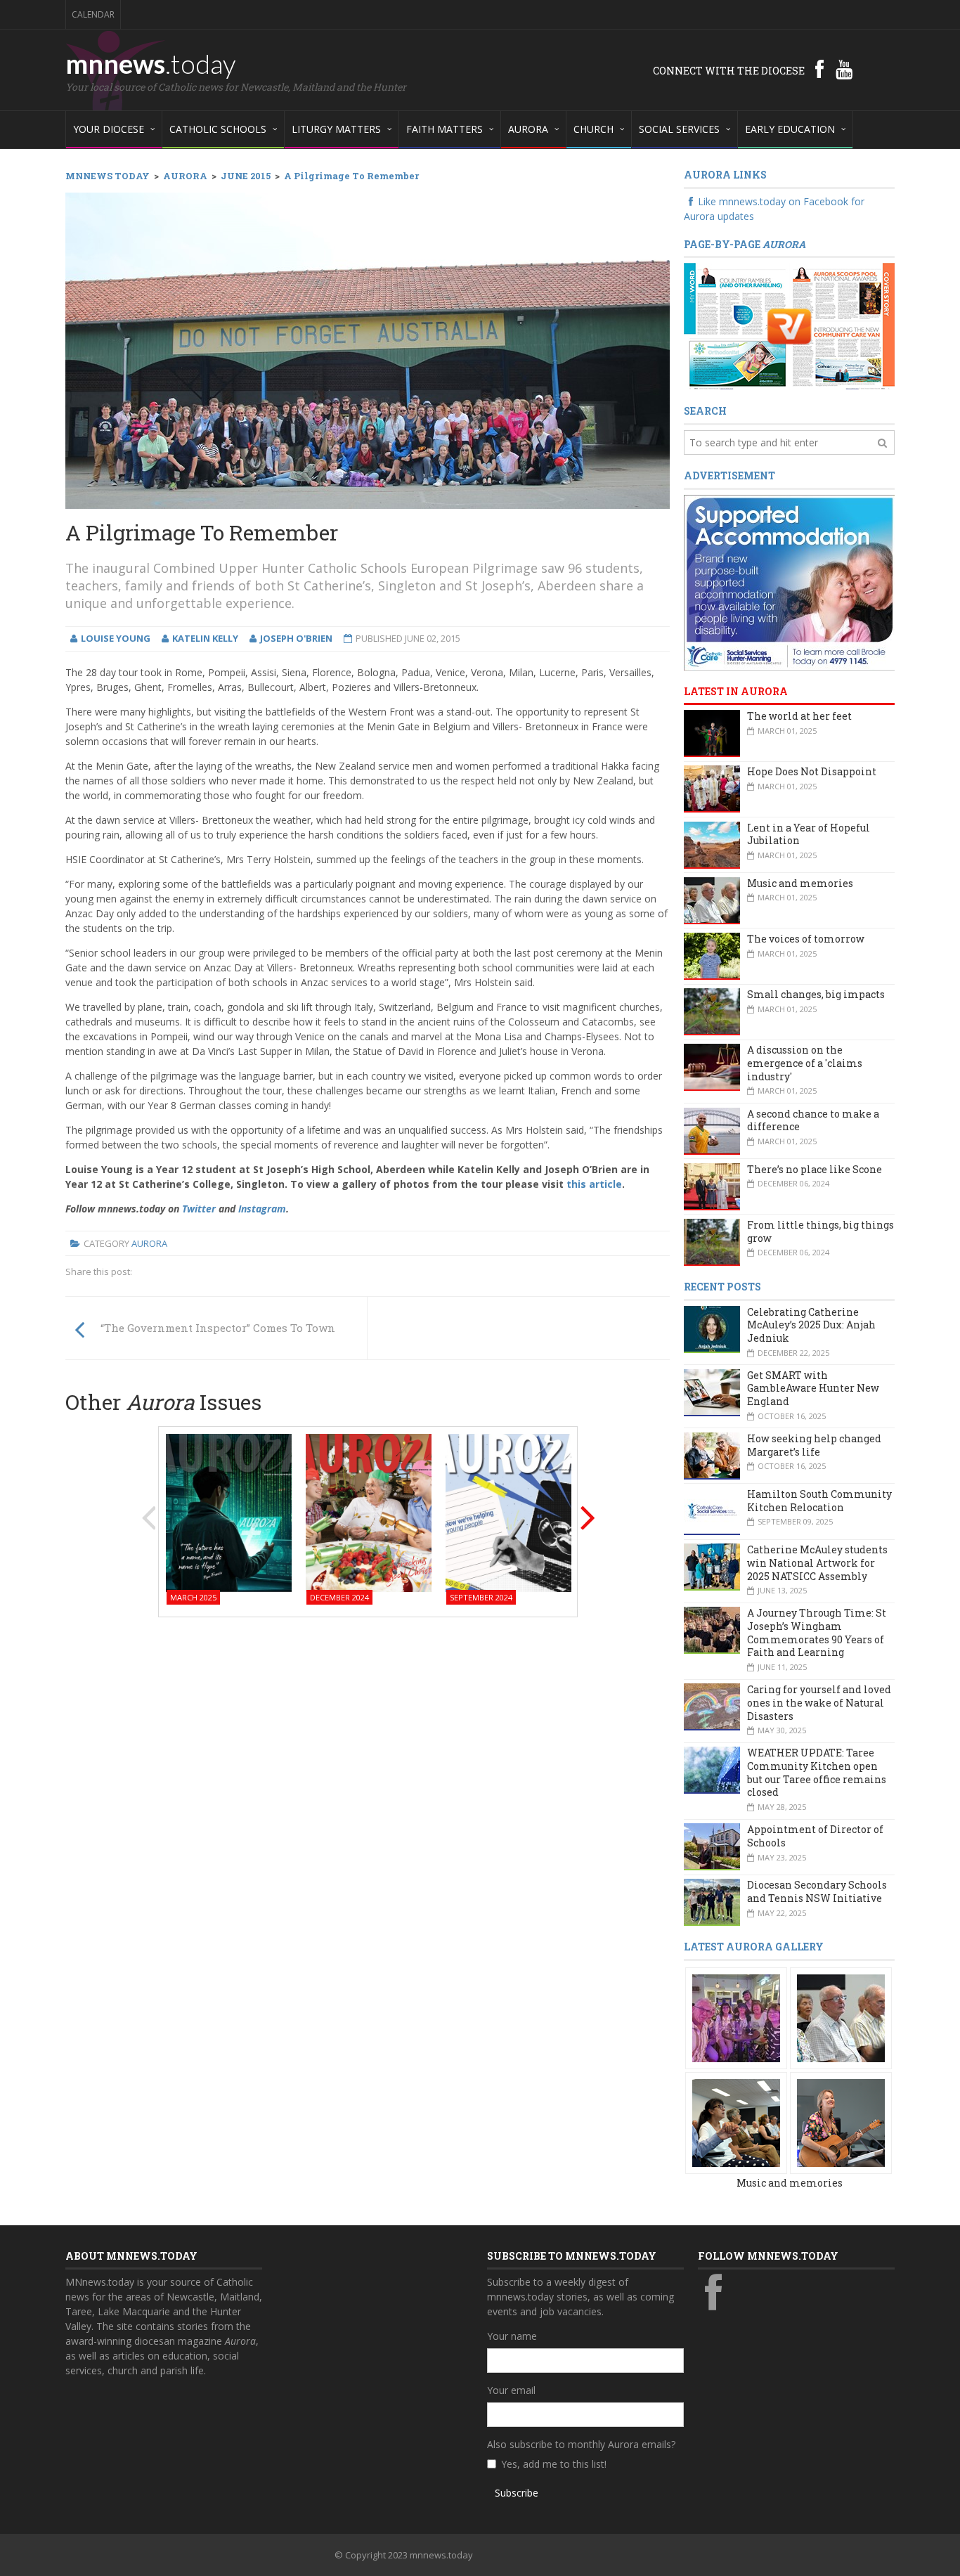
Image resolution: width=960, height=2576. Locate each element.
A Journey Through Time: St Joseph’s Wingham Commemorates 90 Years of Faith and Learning (817, 1632)
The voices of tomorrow (806, 939)
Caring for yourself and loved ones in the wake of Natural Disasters (819, 1702)
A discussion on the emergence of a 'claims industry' (805, 1063)
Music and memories (800, 883)
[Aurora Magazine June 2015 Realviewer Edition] (789, 326)
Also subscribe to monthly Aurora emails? (581, 2444)
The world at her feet (799, 716)
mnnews (151, 63)
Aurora (149, 1243)
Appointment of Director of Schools (815, 1836)
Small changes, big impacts (816, 994)
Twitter (199, 1209)
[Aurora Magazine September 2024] (508, 1512)
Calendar (93, 14)
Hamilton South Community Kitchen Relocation (819, 1501)
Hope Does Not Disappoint (812, 771)
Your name (512, 2336)
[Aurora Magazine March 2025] (229, 1512)
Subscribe (517, 2493)
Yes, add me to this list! (554, 2464)
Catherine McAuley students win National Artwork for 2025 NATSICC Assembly (817, 1562)
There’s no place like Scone (815, 1169)
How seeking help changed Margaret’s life (814, 1445)
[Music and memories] (736, 2017)
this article (594, 1184)
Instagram (262, 1209)
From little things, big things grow (820, 1231)
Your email (511, 2390)
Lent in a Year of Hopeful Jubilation (809, 834)
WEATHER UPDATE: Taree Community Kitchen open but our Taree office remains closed (817, 1772)
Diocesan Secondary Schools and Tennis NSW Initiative (817, 1891)
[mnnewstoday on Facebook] (819, 69)
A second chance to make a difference (813, 1120)
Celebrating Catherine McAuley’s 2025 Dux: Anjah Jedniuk (811, 1325)
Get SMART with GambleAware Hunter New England (813, 1388)
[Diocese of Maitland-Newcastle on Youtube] (844, 69)
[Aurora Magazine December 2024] (369, 1512)
